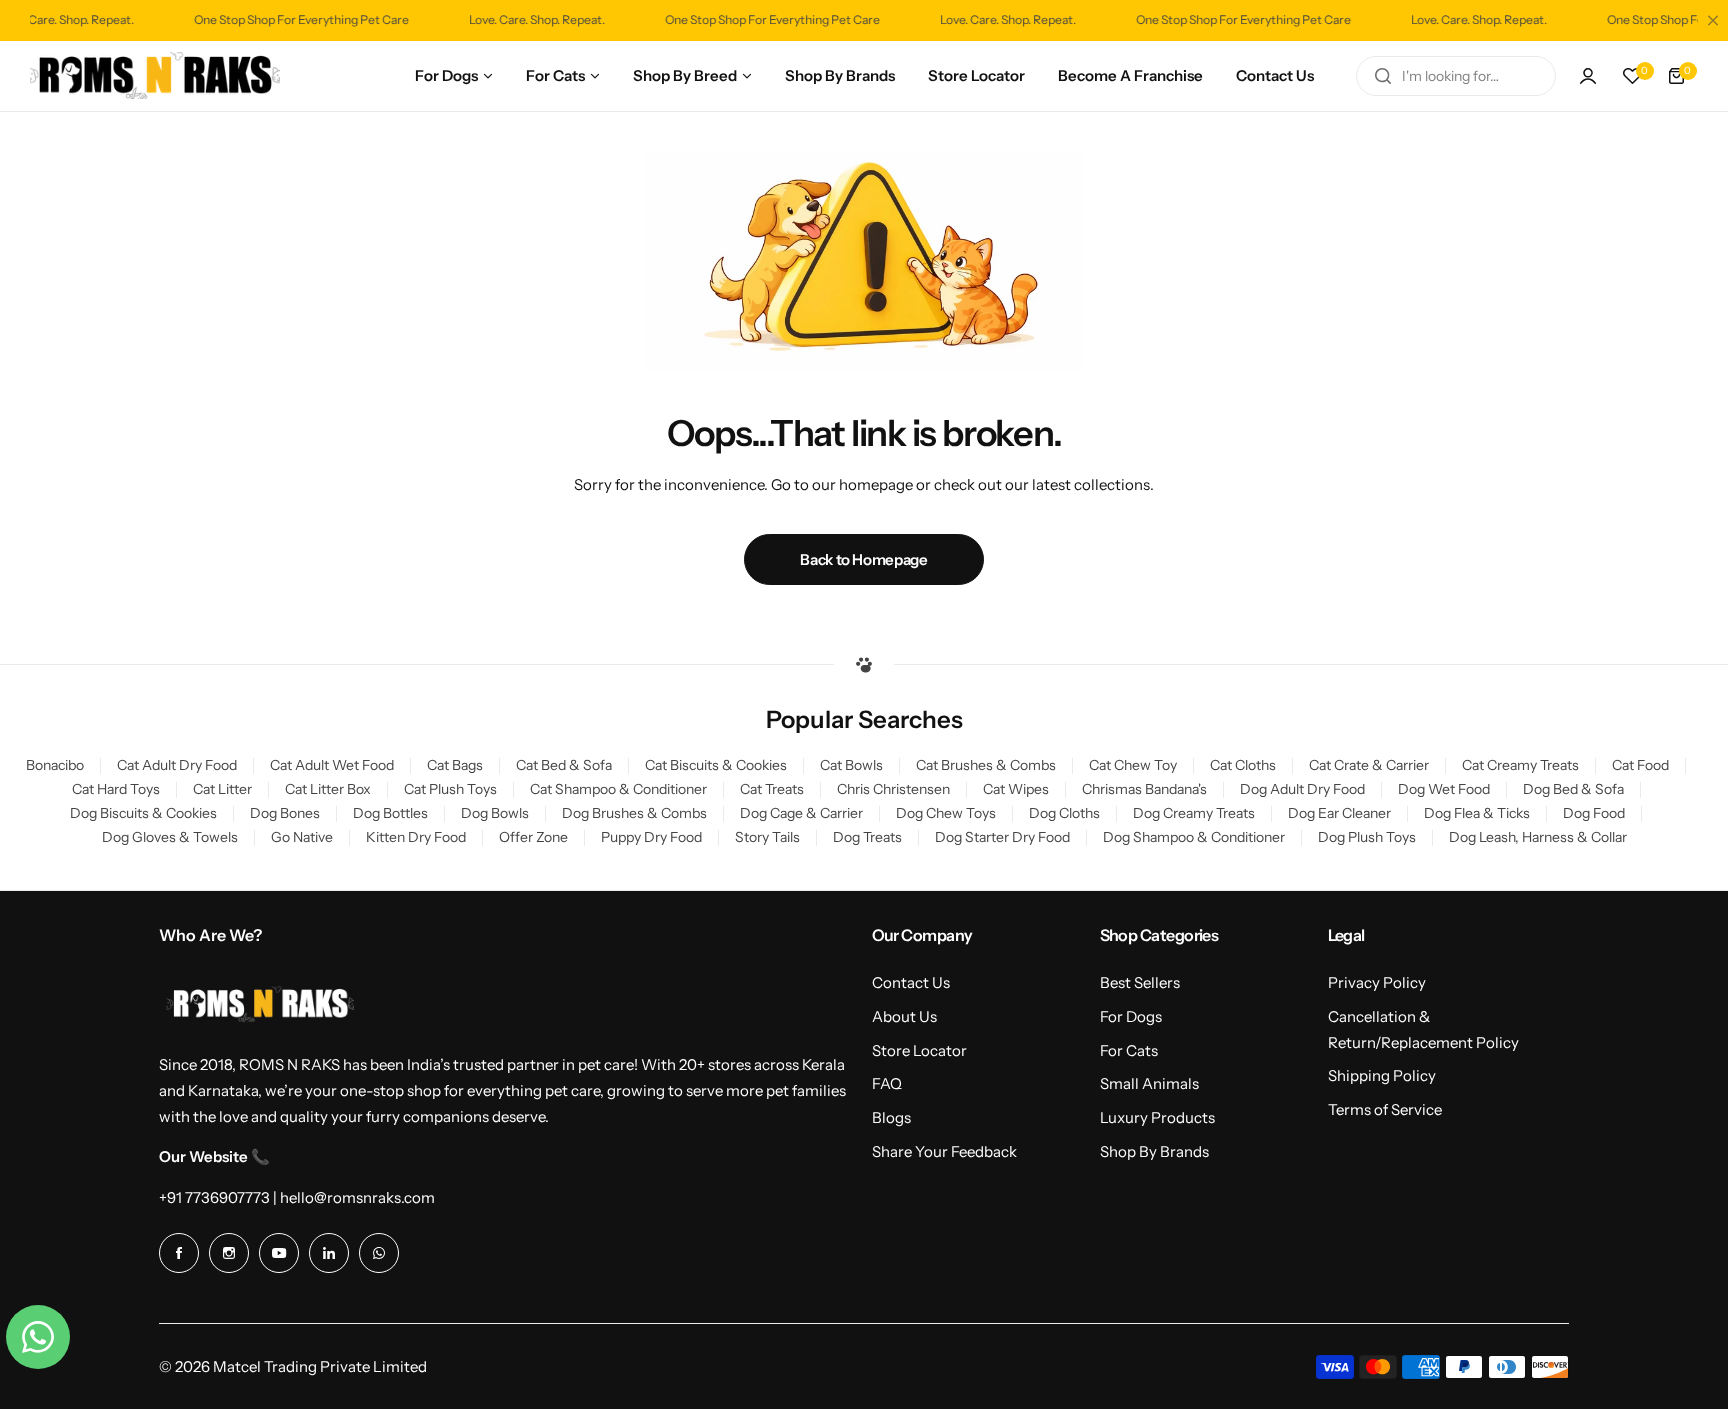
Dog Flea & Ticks (1477, 813)
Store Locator (919, 1050)
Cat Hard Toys (116, 789)
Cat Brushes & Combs (986, 765)
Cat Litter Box (328, 789)
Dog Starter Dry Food (1002, 837)
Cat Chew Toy (1133, 765)
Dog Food (1594, 813)
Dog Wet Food (1444, 789)
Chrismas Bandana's (1144, 789)
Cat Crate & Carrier (1369, 765)
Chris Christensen (893, 789)
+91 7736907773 (214, 1197)
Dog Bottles (390, 813)
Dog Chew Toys (946, 813)
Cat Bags (455, 765)
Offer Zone (533, 837)
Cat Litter (222, 789)
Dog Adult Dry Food (1302, 789)
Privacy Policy (1377, 982)
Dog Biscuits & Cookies (143, 813)
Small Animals (1149, 1083)
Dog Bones (285, 813)
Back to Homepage (863, 559)
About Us (904, 1016)
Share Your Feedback (944, 1151)
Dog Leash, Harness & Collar (1538, 837)
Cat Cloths (1243, 765)
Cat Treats (772, 789)
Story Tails (767, 837)
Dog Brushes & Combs (634, 813)
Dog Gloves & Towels (170, 837)
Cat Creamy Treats (1520, 765)
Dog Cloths (1064, 813)
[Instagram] (229, 1253)
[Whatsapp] (379, 1253)
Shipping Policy (1382, 1075)
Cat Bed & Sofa (564, 765)
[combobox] (1456, 76)
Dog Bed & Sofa (1573, 789)
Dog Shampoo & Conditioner (1194, 837)
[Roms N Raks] (155, 76)
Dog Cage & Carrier (801, 813)
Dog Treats (867, 837)
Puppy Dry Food (651, 837)
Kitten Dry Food (416, 837)
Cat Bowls (851, 765)
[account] (1588, 76)
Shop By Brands (1154, 1151)
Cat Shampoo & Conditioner (618, 789)
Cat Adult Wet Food (332, 765)
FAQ (887, 1083)
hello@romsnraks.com (357, 1197)
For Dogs (1131, 1016)
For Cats (1129, 1050)
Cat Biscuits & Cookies (716, 765)
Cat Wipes (1016, 789)
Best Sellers (1140, 982)
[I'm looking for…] (1383, 76)
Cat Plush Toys (450, 789)
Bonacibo (55, 765)
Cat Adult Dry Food (177, 765)
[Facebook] (179, 1253)
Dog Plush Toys (1367, 837)
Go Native (302, 837)
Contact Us (911, 982)
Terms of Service (1385, 1109)
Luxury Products (1157, 1117)
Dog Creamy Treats (1194, 813)
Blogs (891, 1117)
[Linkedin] (329, 1253)
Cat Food (1640, 765)
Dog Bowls (495, 813)
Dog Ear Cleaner (1339, 813)
